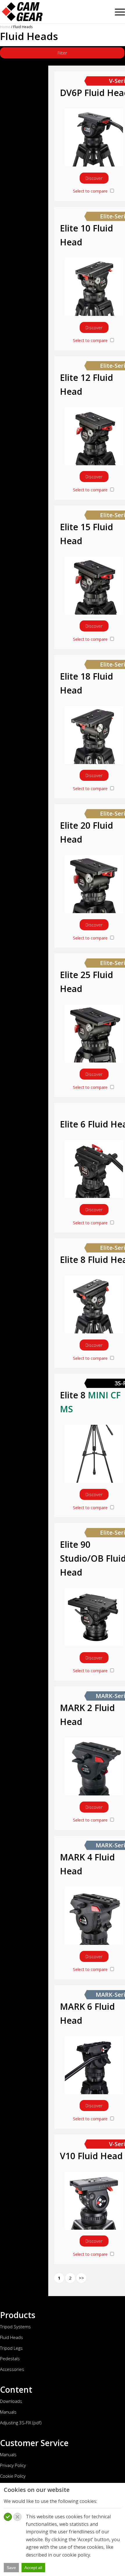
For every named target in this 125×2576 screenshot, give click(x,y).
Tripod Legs (11, 2348)
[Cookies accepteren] (8, 2517)
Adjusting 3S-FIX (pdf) (21, 2423)
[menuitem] (117, 10)
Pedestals (10, 2358)
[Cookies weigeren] (17, 2517)
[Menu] (117, 10)
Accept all (33, 2568)
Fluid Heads (11, 2337)
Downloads (11, 2401)
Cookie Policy (13, 2476)
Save (11, 2568)
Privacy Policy (13, 2465)
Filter (62, 53)
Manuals (8, 2412)
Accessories (12, 2369)
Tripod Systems (15, 2327)
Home (5, 27)
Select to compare (91, 191)
